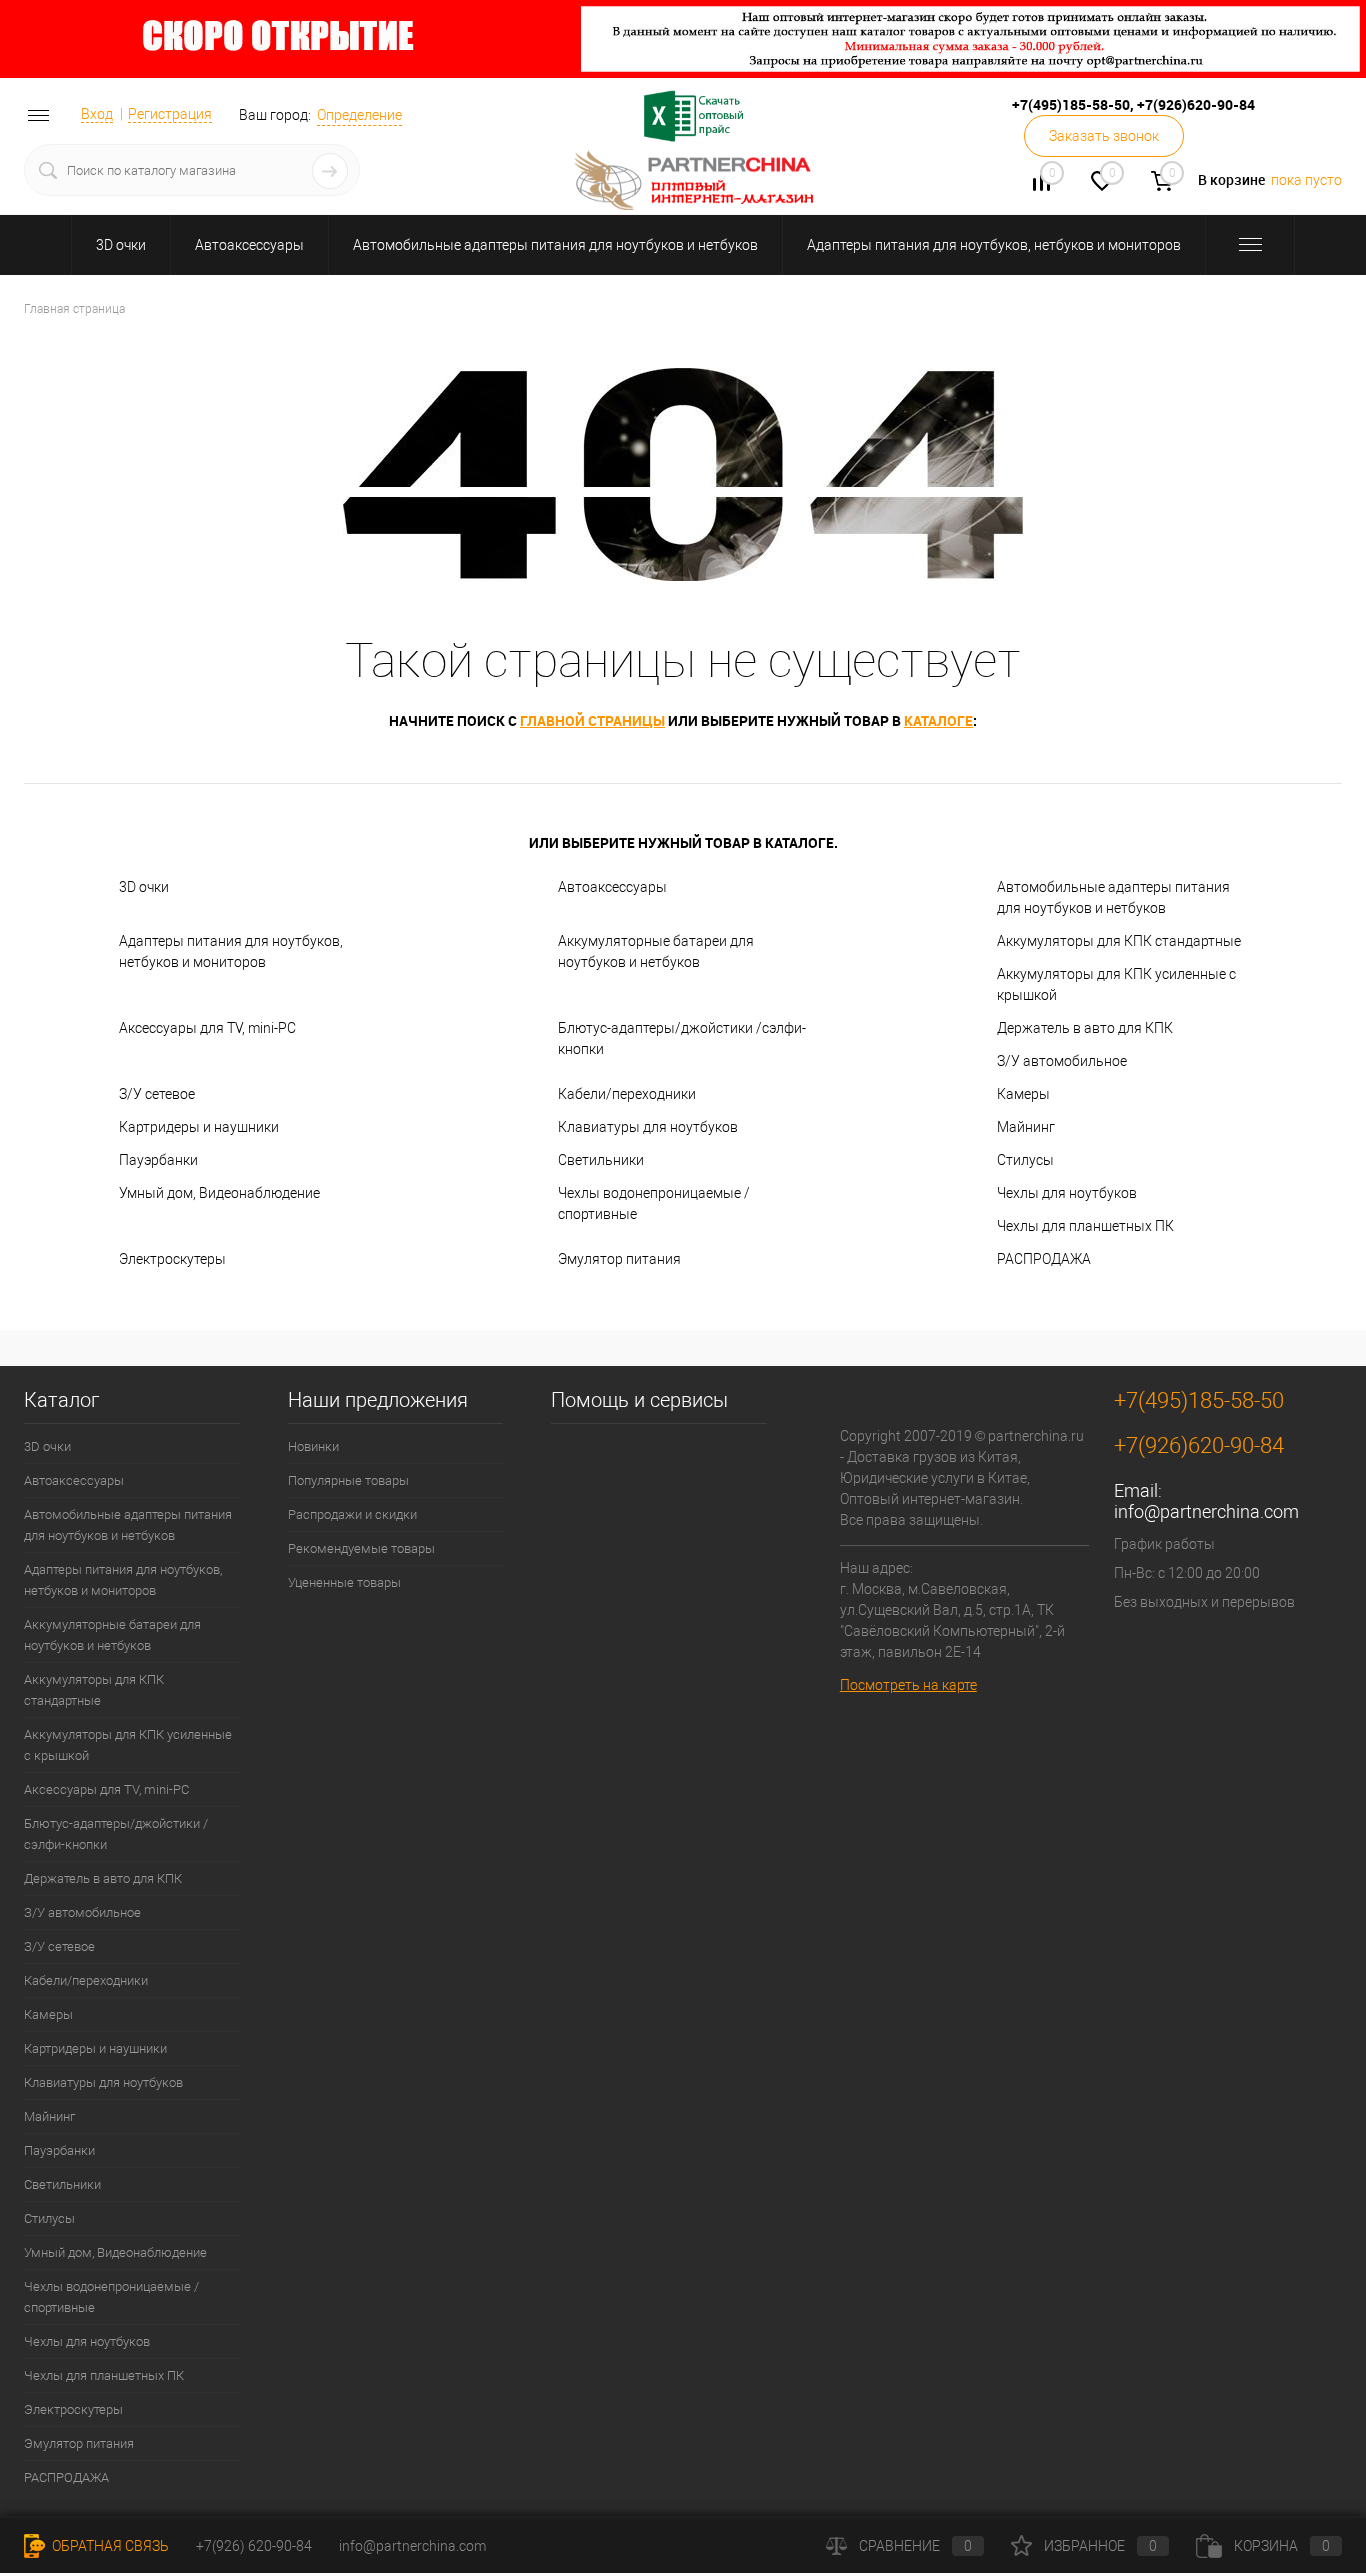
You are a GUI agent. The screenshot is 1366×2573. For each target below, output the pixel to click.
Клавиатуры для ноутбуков (648, 1127)
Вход (97, 114)
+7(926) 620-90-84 (254, 2546)
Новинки (313, 1446)
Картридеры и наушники (199, 1127)
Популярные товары (348, 1480)
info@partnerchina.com (1206, 1511)
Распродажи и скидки (352, 1514)
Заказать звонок (1104, 136)
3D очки (121, 245)
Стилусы (1025, 1160)
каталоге (938, 720)
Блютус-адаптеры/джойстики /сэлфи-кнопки (682, 1038)
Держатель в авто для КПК (1085, 1028)
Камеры (1023, 1094)
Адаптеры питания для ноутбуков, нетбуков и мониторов (994, 245)
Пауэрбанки (158, 1160)
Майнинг (1026, 1127)
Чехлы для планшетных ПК (1085, 1226)
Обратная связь (109, 2546)
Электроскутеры (172, 1259)
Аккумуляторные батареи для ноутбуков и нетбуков (656, 951)
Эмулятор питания (619, 1259)
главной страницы (592, 720)
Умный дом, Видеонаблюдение (219, 1193)
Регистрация (170, 114)
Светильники (601, 1160)
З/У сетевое (157, 1094)
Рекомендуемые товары (361, 1548)
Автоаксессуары (249, 245)
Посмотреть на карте (908, 1685)
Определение (359, 115)
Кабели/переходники (627, 1094)
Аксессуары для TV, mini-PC (207, 1028)
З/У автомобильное (1062, 1061)
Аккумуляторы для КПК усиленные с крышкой (1116, 984)
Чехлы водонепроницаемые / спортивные (654, 1203)
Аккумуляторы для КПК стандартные (1119, 941)
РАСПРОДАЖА (1044, 1259)
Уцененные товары (344, 1582)
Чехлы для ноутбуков (1067, 1193)
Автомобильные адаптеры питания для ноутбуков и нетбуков (555, 245)
